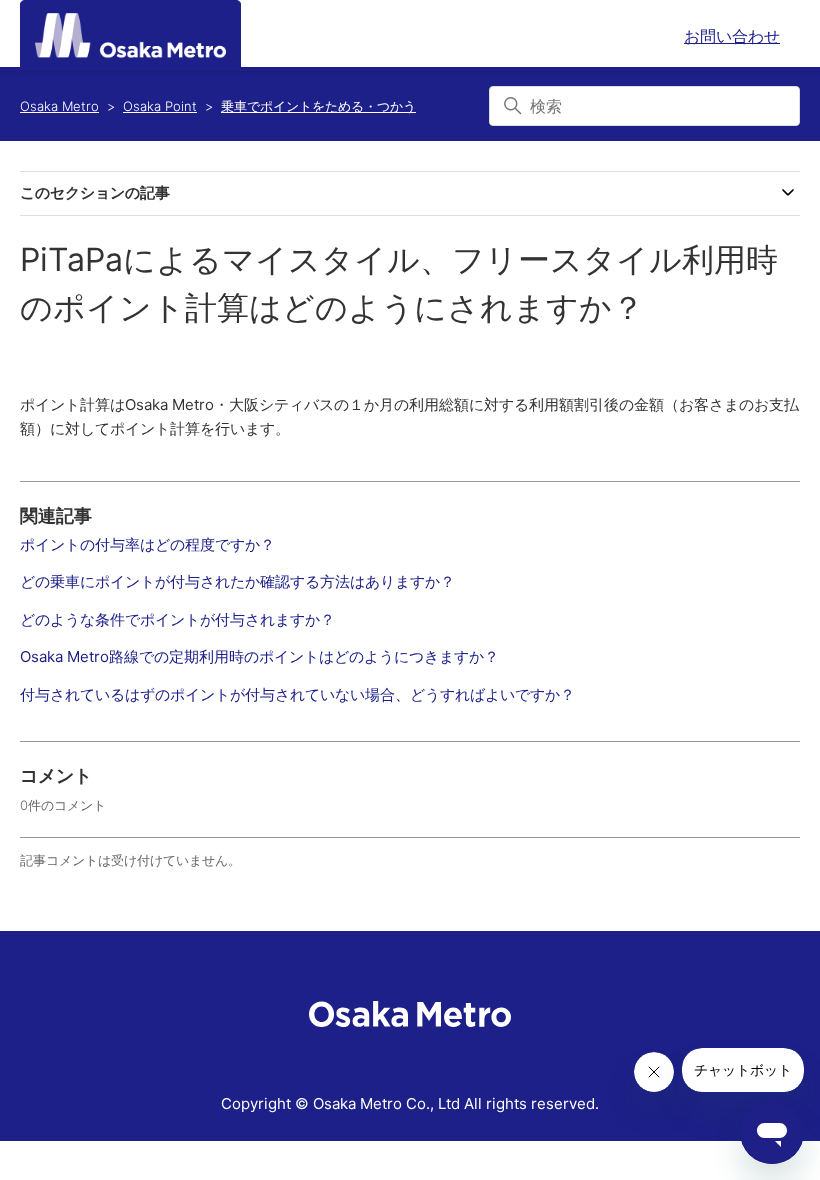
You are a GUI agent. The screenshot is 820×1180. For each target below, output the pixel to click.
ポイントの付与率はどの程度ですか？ (147, 544)
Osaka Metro (59, 106)
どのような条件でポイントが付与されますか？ (177, 619)
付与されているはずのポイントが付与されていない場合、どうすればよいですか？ (297, 694)
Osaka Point (160, 106)
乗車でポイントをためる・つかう (318, 106)
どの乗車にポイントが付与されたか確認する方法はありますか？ (237, 581)
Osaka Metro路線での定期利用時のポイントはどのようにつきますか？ (259, 656)
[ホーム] (130, 35)
